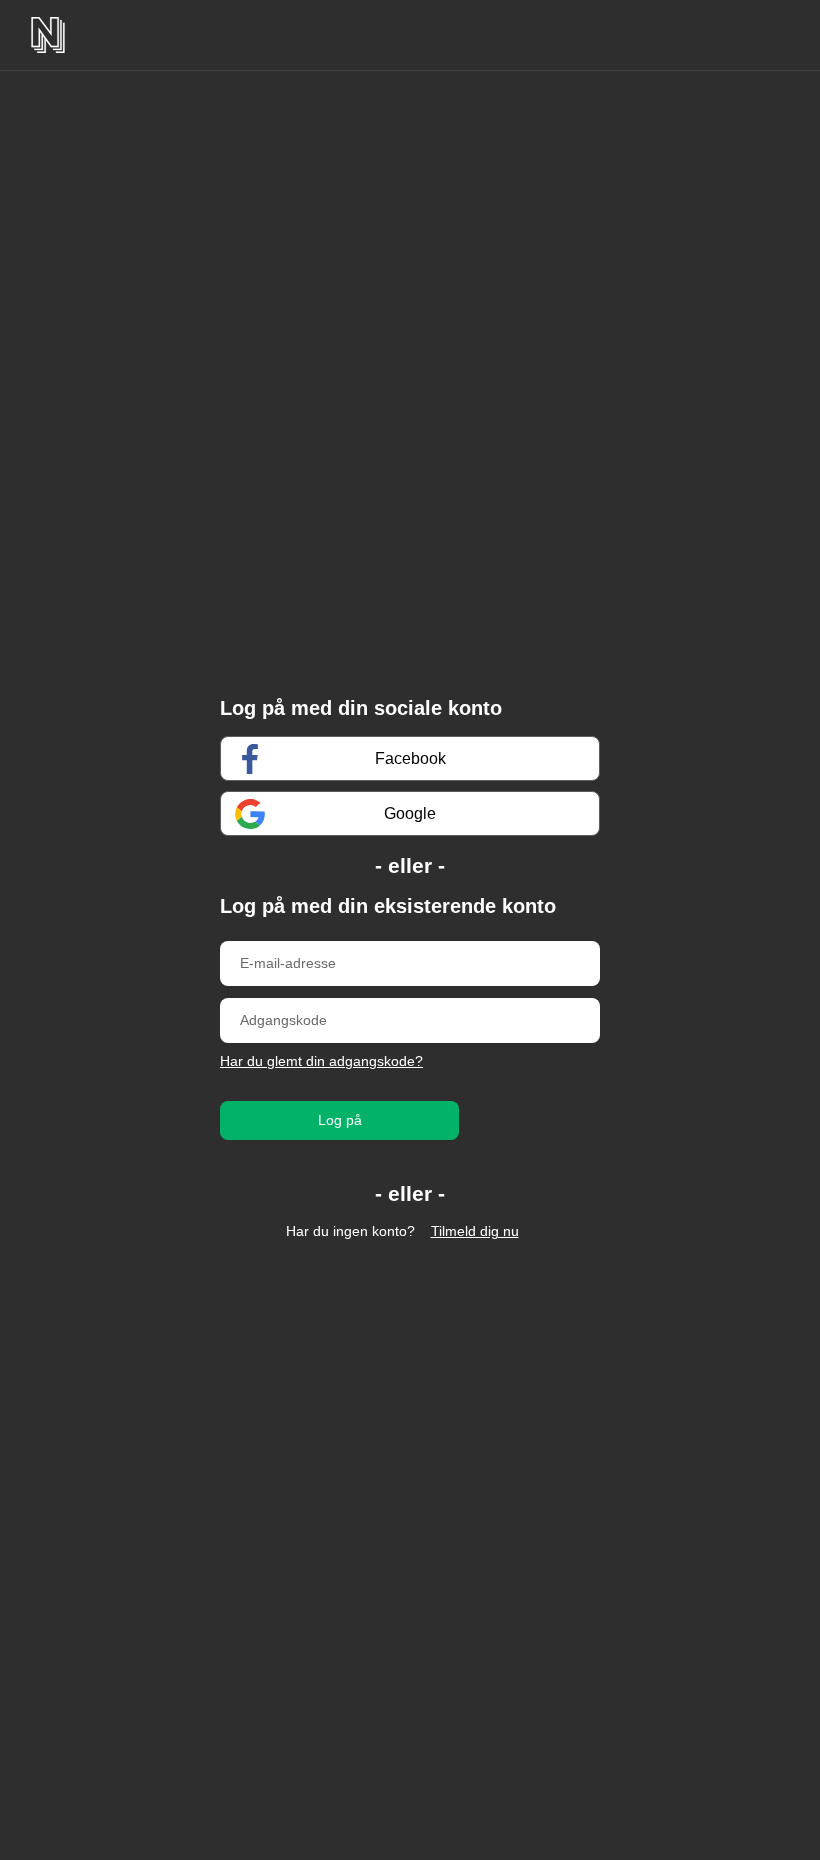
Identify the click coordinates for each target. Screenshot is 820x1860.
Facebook (410, 758)
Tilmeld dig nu (475, 1231)
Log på (340, 1120)
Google (410, 813)
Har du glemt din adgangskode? (321, 1061)
